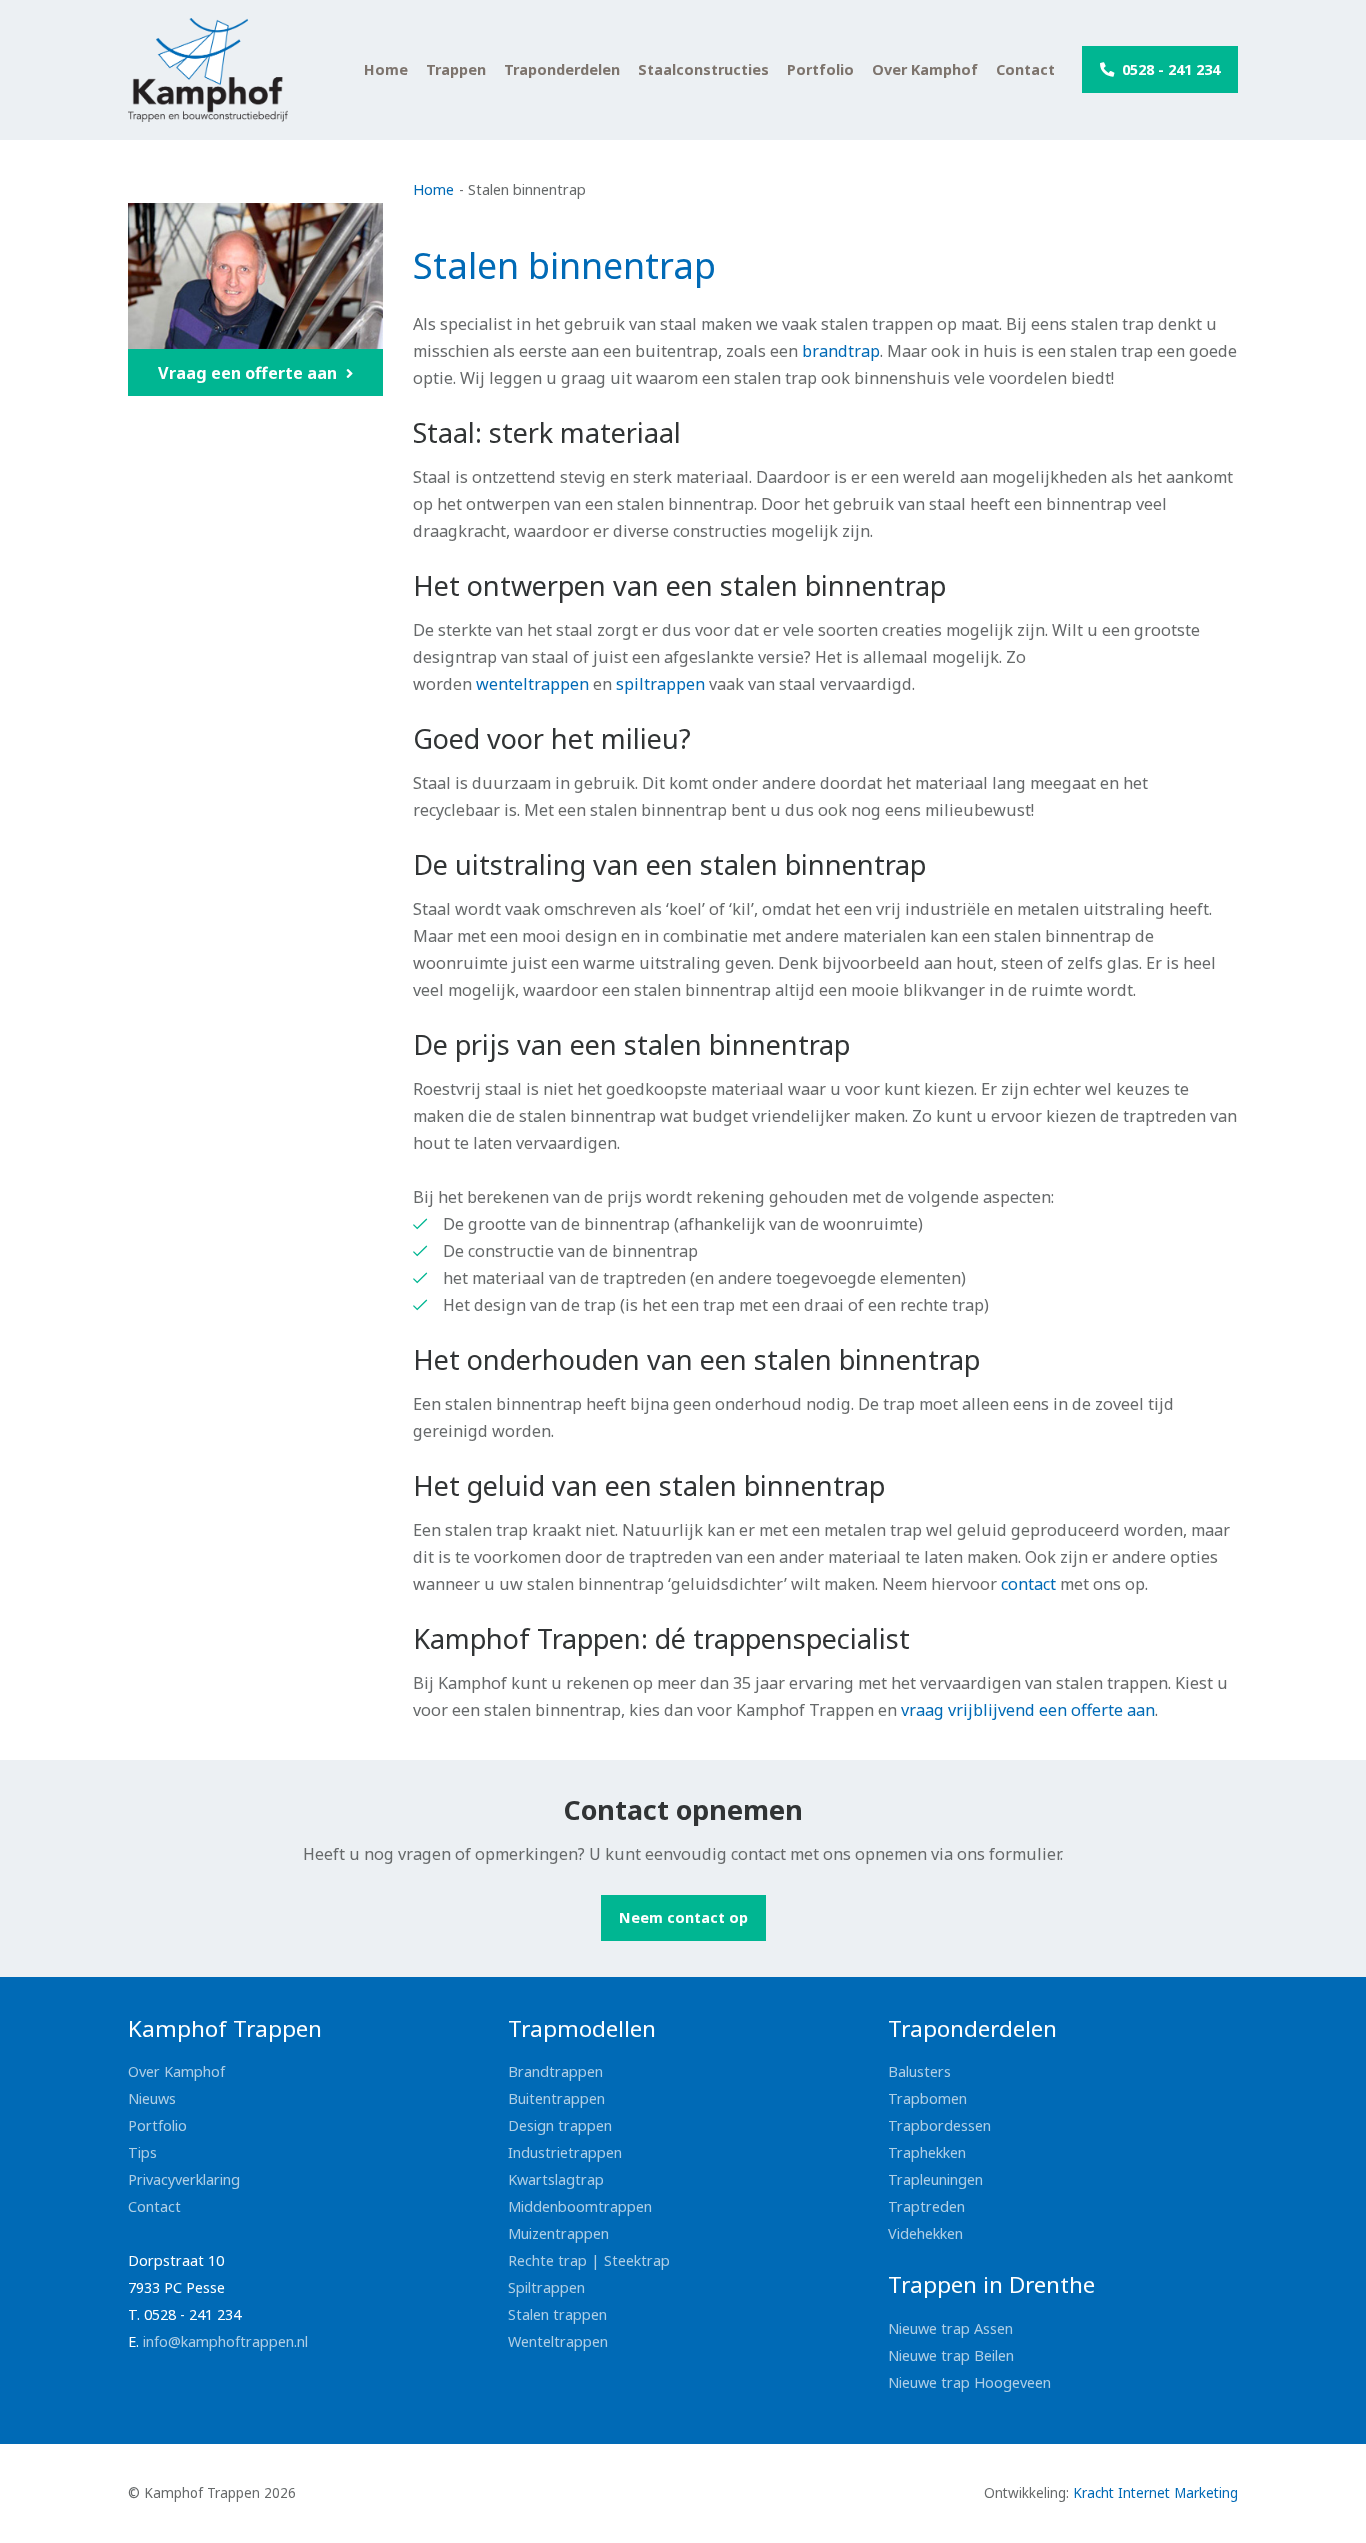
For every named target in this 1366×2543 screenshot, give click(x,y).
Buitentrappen (556, 2098)
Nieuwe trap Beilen (951, 2355)
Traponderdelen (562, 70)
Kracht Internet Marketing (1155, 2493)
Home (386, 70)
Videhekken (925, 2233)
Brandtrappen (555, 2071)
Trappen (456, 70)
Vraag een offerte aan (249, 373)
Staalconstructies (703, 70)
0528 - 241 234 (1169, 69)
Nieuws (152, 2098)
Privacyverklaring (184, 2179)
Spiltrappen (546, 2287)
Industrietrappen (565, 2152)
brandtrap (841, 351)
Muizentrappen (558, 2233)
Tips (142, 2152)
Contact (1025, 70)
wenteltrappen (532, 684)
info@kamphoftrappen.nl (225, 2341)
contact (1030, 1584)
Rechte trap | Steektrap (589, 2260)
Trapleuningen (935, 2179)
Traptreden (926, 2206)
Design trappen (560, 2125)
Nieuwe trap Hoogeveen (969, 2382)
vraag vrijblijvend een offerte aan (1028, 1710)
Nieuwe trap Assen (950, 2328)
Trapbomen (927, 2098)
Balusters (919, 2071)
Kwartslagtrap (556, 2179)
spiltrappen (660, 684)
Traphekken (927, 2152)
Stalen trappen (557, 2314)
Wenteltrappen (558, 2341)
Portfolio (820, 70)
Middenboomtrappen (580, 2206)
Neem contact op (683, 1917)
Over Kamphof (925, 70)
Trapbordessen (939, 2125)
